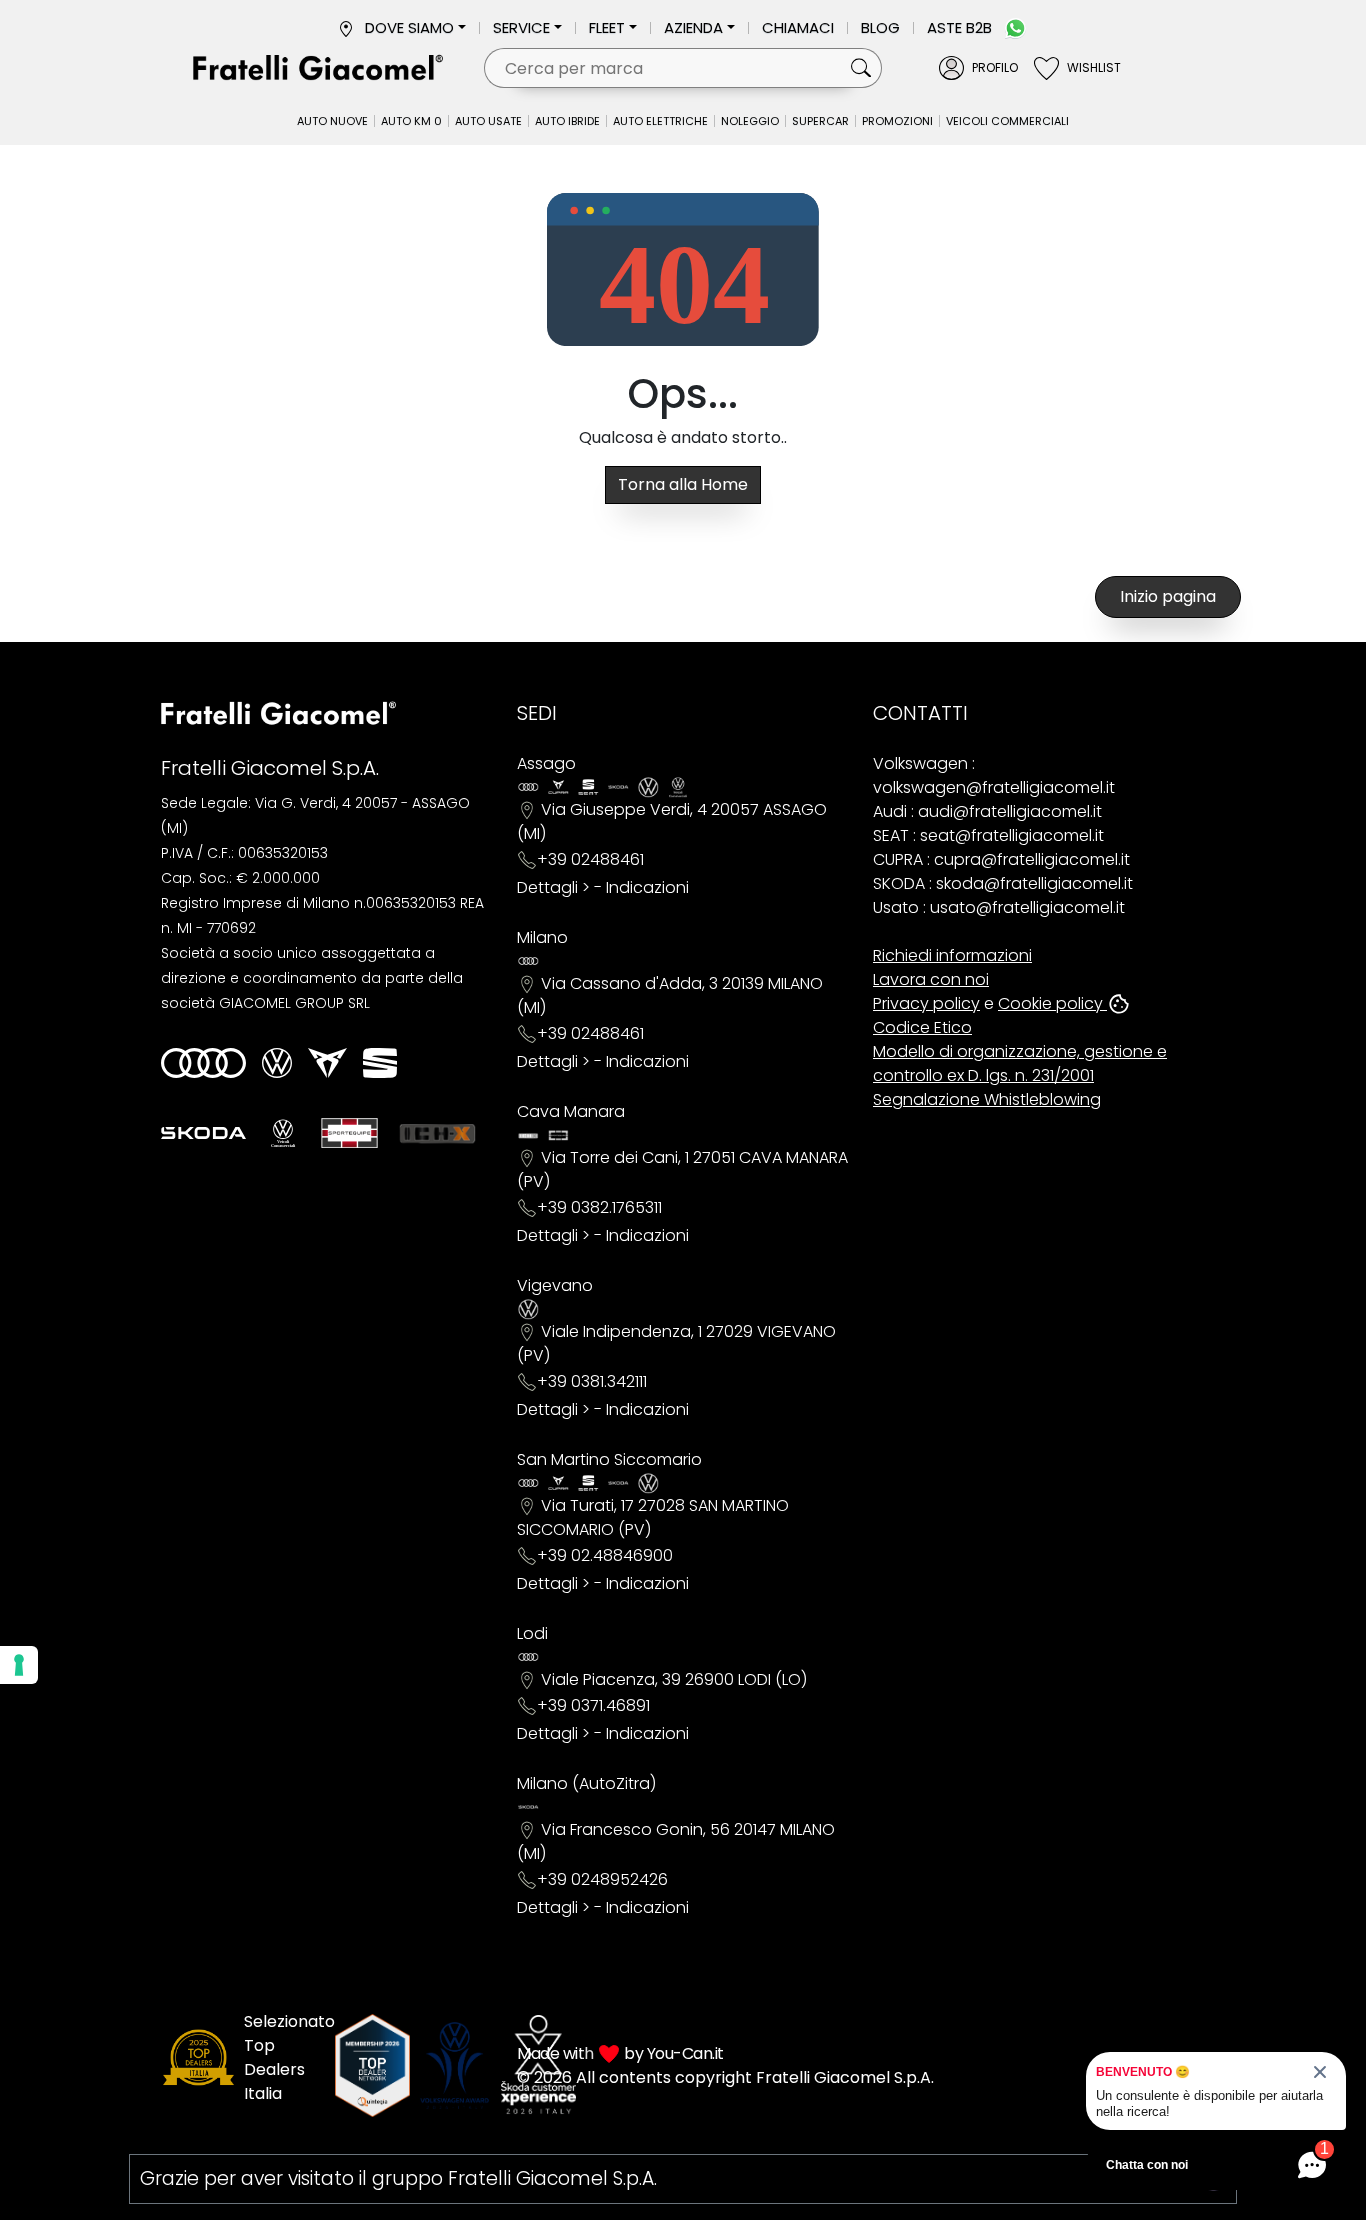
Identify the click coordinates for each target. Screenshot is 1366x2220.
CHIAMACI (798, 27)
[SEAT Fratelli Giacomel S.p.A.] (380, 1063)
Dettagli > (553, 887)
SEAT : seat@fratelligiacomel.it (988, 835)
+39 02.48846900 (605, 1555)
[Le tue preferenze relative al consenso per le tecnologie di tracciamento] (19, 1665)
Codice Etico (922, 1027)
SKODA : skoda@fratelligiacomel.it (1003, 883)
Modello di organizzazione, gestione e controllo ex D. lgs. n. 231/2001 (1020, 1063)
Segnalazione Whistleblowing (987, 1099)
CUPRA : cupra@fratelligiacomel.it (1001, 859)
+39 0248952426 (602, 1879)
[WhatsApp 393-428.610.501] (1015, 27)
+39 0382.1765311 (599, 1207)
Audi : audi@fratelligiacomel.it (987, 811)
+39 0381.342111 (592, 1381)
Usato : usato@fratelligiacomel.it (999, 907)
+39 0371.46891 (593, 1705)
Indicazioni (647, 887)
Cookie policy (1052, 1003)
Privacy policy (926, 1003)
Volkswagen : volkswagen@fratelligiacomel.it (994, 775)
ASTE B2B (959, 27)
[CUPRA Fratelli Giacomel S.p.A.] (327, 1063)
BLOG (880, 27)
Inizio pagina (1168, 596)
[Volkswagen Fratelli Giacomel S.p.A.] (277, 1063)
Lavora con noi (931, 979)
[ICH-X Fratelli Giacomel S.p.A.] (438, 1133)
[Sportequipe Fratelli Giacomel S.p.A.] (349, 1133)
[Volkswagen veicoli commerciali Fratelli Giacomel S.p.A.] (283, 1133)
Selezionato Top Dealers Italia (289, 2057)
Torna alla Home (683, 484)
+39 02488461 (590, 859)
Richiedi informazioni (952, 955)
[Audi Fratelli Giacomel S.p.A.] (203, 1063)
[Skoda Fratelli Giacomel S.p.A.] (203, 1133)
